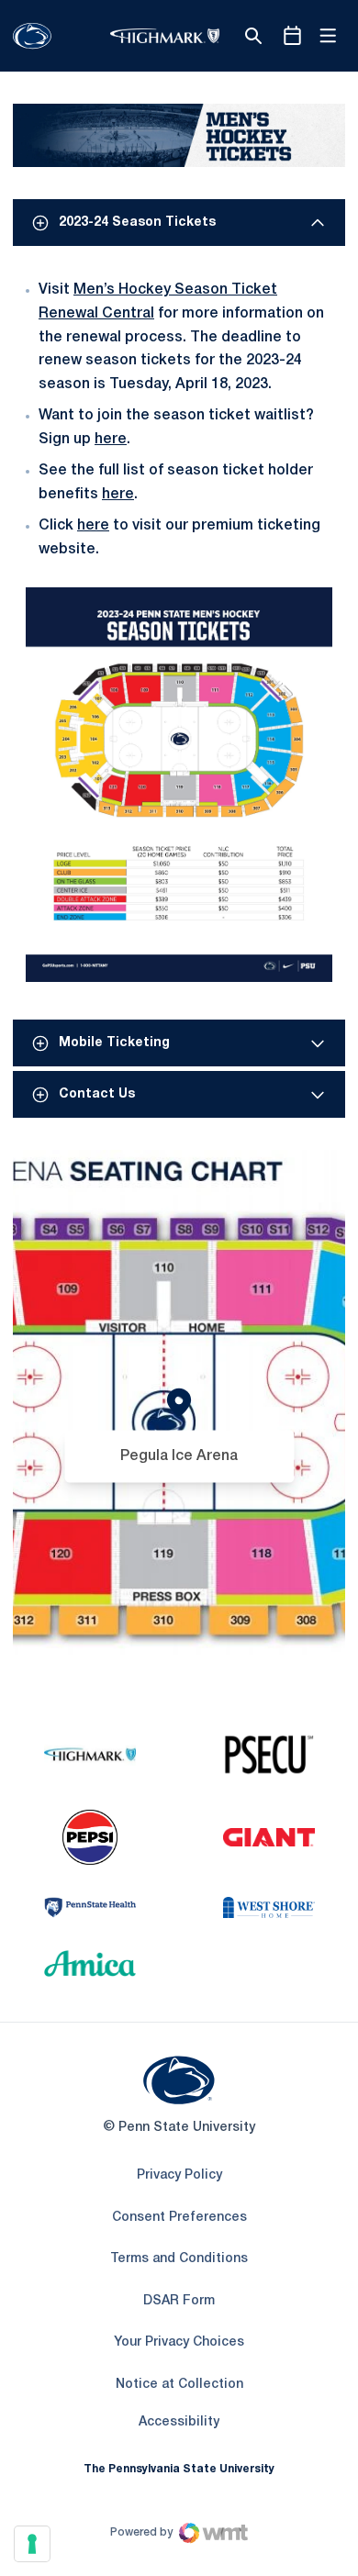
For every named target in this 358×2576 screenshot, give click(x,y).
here (111, 440)
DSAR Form (179, 2301)
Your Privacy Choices (179, 2342)
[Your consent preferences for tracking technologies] (32, 2544)
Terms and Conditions (179, 2259)
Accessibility (179, 2422)
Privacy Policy (179, 2175)
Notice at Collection (179, 2385)
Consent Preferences (179, 2218)
